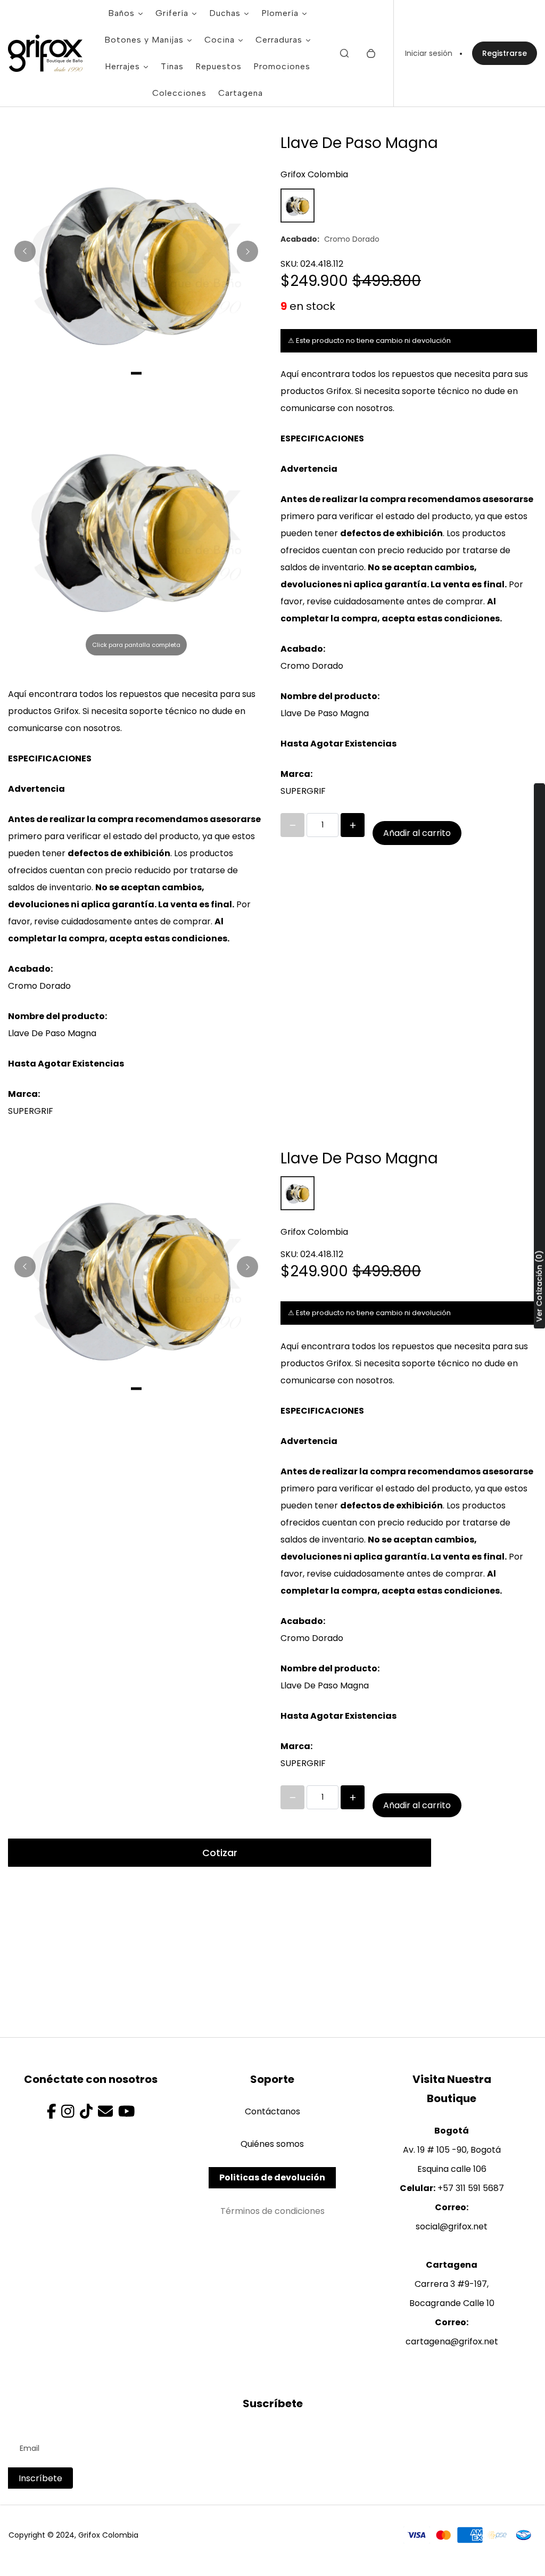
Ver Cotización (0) (539, 1286)
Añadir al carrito (417, 833)
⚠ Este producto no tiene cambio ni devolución (369, 341)
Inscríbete (40, 2478)
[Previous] (25, 251)
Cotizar (220, 1853)
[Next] (247, 251)
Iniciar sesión (429, 53)
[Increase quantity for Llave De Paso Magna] (353, 825)
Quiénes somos (272, 2144)
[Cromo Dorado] (298, 206)
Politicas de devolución (272, 2177)
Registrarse (505, 53)
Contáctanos (272, 2111)
